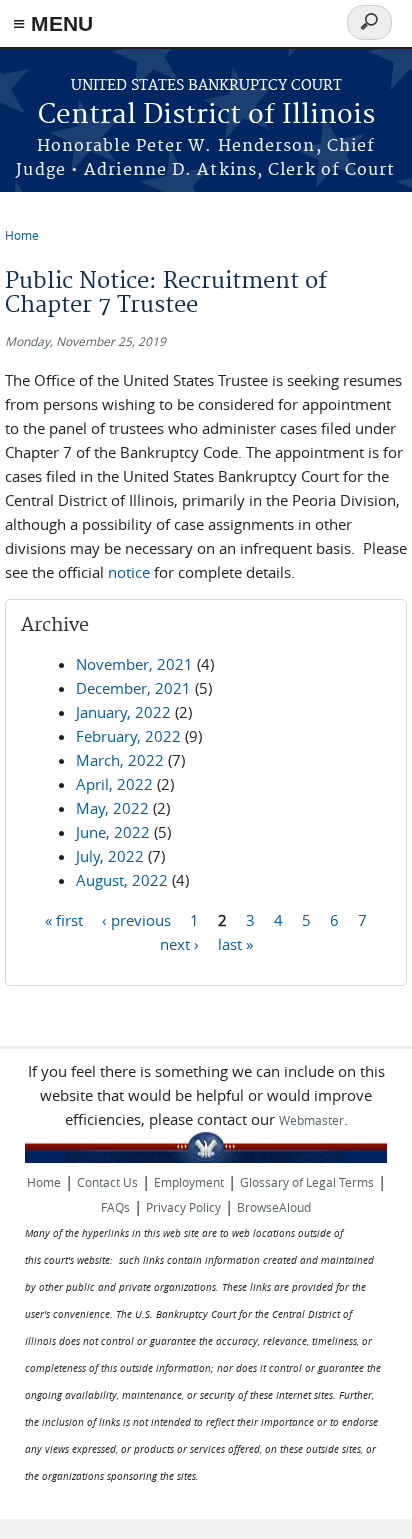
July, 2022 (110, 856)
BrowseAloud (274, 1207)
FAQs (115, 1207)
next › (179, 943)
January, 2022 (123, 712)
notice (129, 572)
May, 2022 (112, 808)
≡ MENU (53, 23)
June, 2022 (113, 832)
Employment (189, 1182)
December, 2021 (133, 688)
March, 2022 (120, 760)
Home (22, 235)
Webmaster (311, 1120)
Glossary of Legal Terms (307, 1182)
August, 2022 (122, 880)
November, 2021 (134, 664)
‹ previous (136, 919)
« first (64, 919)
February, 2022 (128, 736)
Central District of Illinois (206, 115)
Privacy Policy (183, 1207)
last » (235, 943)
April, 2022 (114, 784)
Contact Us (107, 1182)
